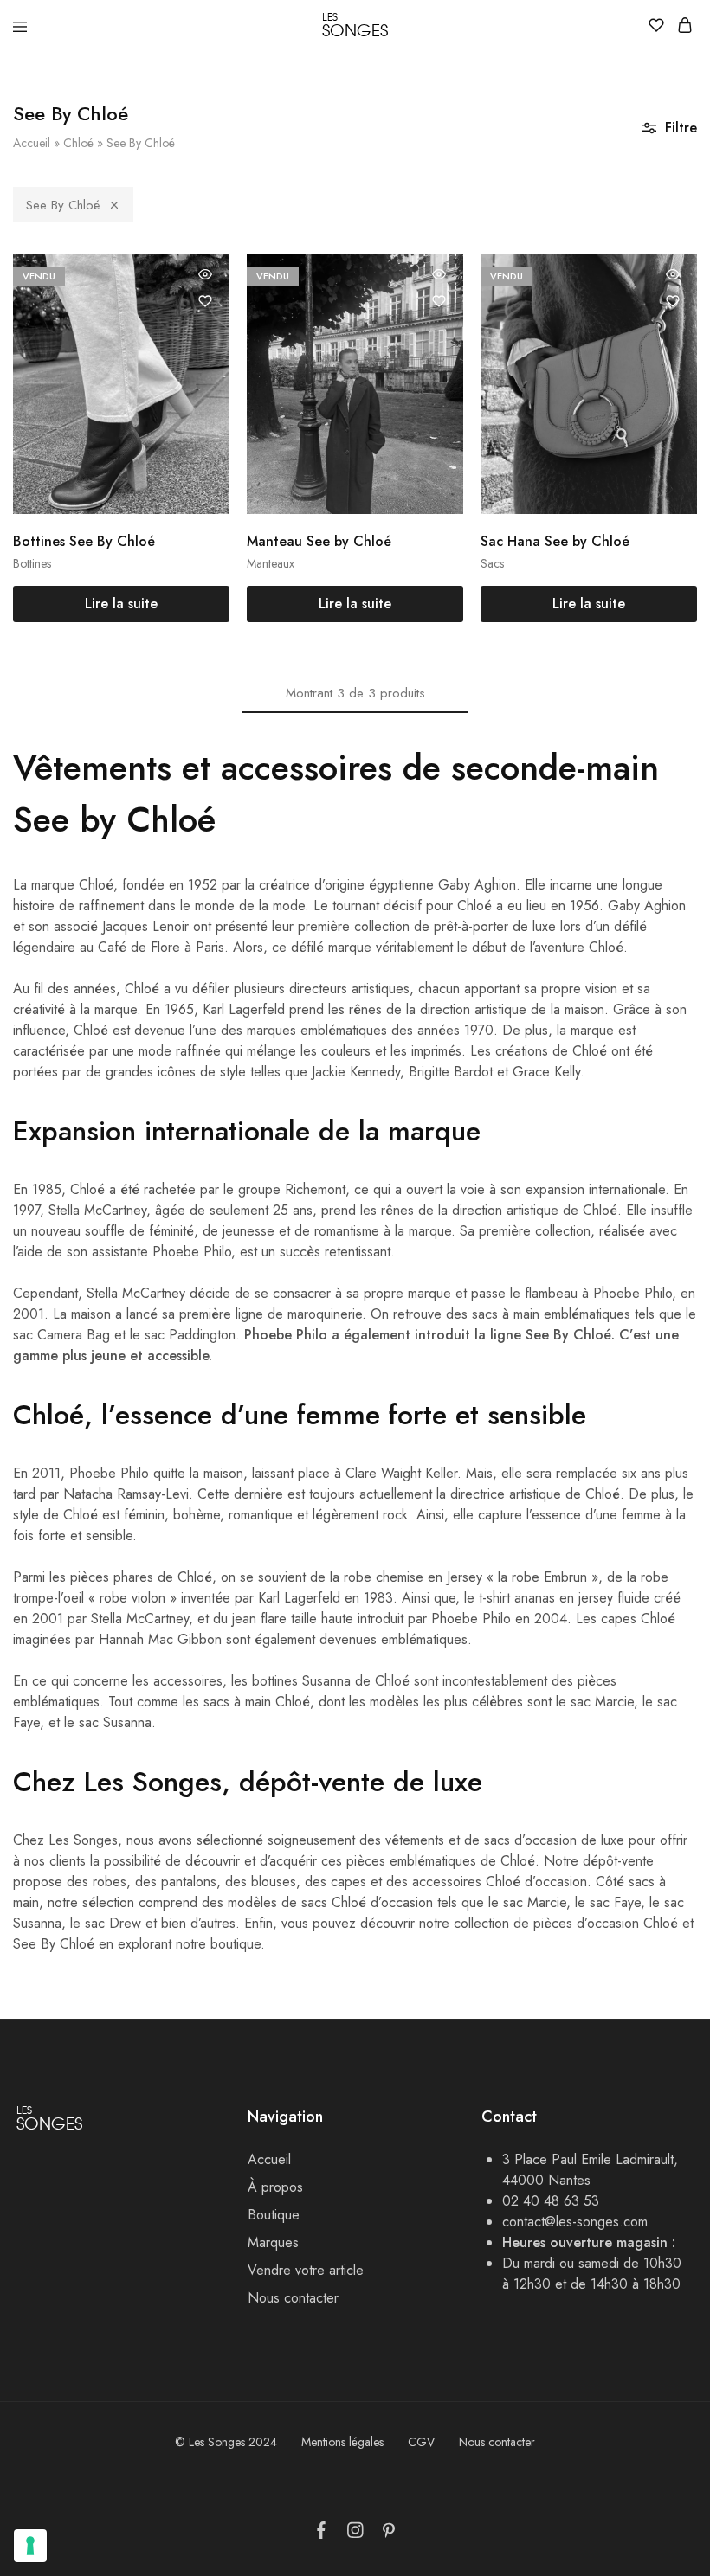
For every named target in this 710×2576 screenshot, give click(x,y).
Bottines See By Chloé (84, 541)
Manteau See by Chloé (319, 541)
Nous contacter (293, 2298)
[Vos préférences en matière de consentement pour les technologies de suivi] (30, 2546)
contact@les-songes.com (575, 2222)
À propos (275, 2187)
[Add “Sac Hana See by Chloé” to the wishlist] (673, 301)
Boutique (274, 2215)
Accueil (32, 143)
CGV (421, 2442)
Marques (273, 2242)
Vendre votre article (306, 2270)
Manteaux (271, 563)
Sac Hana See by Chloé (555, 541)
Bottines (32, 563)
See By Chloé (63, 205)
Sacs (492, 563)
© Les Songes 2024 (226, 2442)
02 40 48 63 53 (551, 2201)
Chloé (78, 143)
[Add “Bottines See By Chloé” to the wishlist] (205, 301)
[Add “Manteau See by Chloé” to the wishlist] (439, 301)
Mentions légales (342, 2442)
